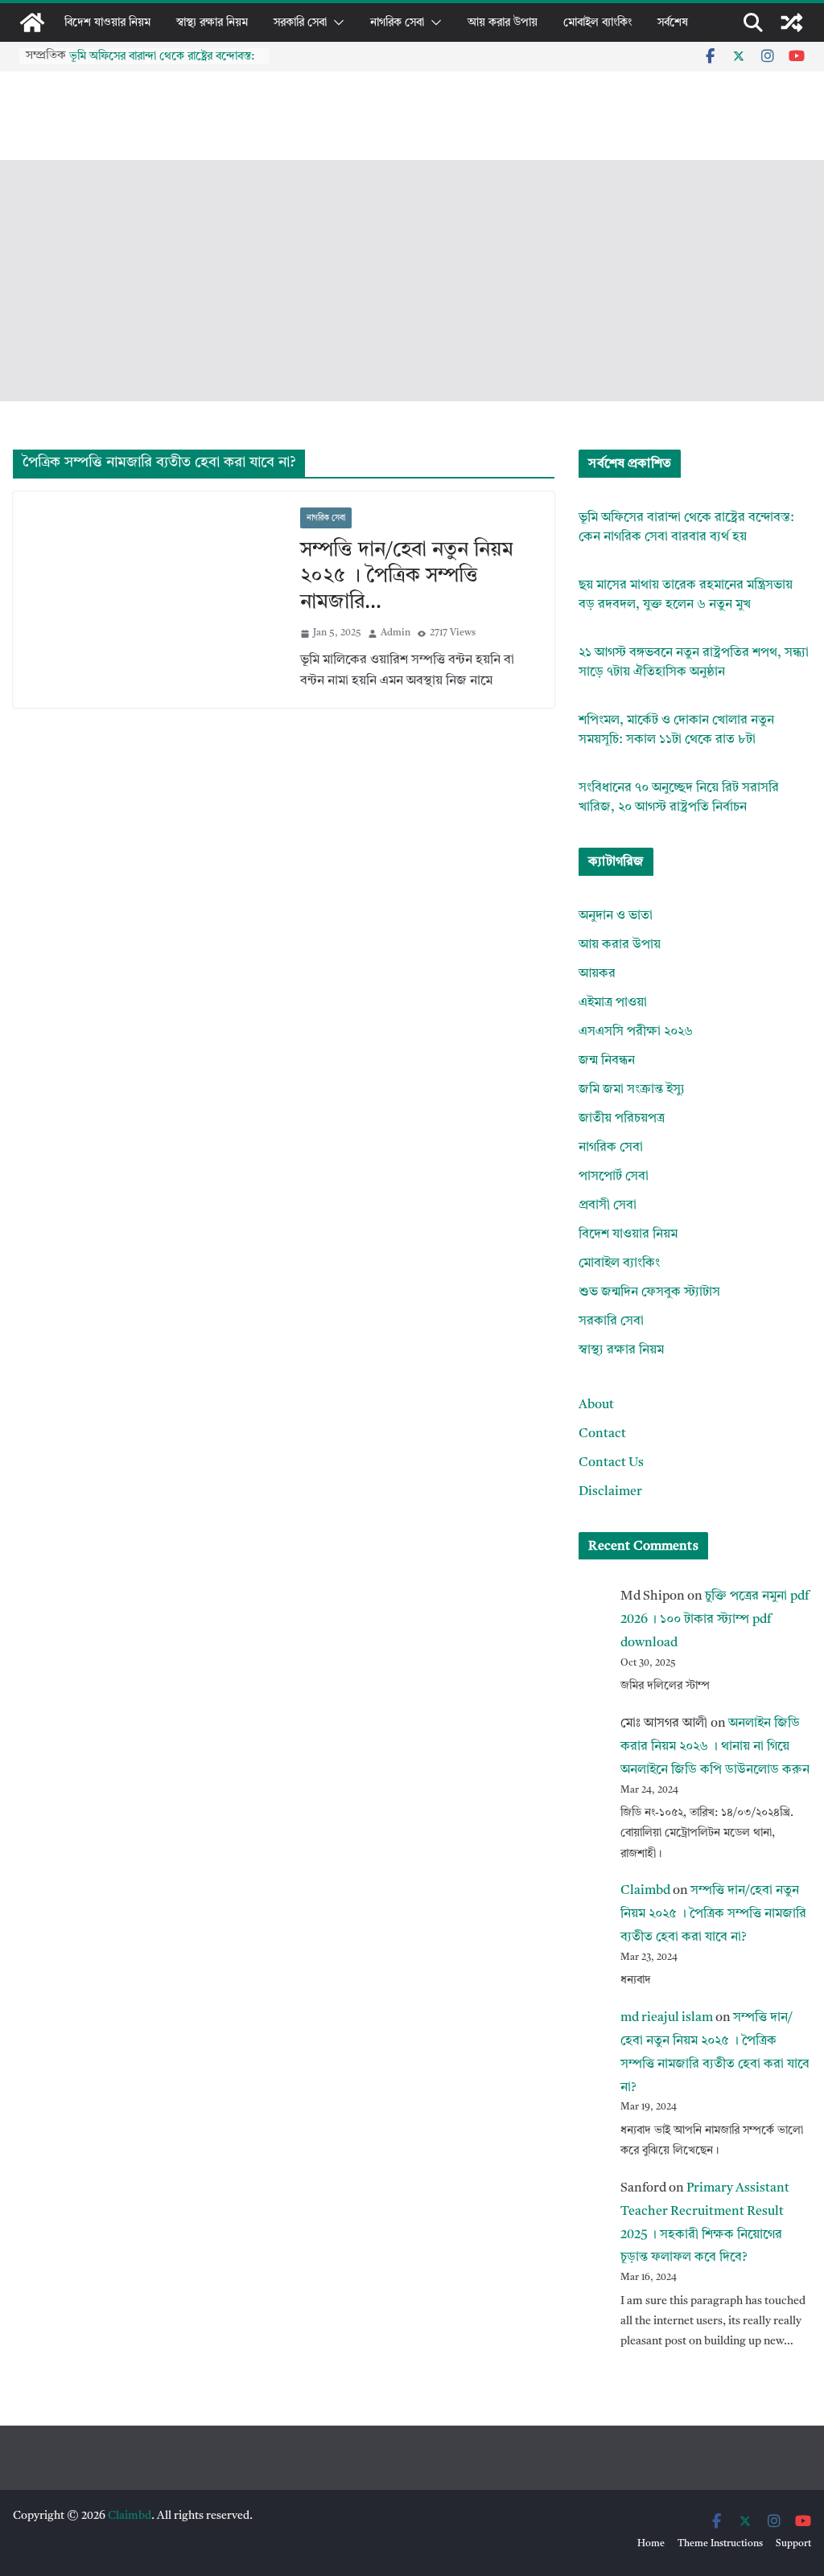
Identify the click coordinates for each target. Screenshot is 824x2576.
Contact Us (611, 1463)
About (596, 1405)
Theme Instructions (720, 2544)
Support (793, 2544)
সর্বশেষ (673, 23)
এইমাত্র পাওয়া (613, 1003)
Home (651, 2544)
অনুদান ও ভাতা (616, 916)
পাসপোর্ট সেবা (614, 1177)
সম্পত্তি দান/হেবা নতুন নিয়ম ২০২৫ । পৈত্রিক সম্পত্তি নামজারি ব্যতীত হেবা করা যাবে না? (713, 1914)
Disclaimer (610, 1492)
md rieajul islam (667, 2018)
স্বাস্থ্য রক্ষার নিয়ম (212, 23)
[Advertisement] (412, 281)
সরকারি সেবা (300, 23)
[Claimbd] (32, 23)
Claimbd (645, 1891)
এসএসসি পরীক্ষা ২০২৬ (636, 1032)
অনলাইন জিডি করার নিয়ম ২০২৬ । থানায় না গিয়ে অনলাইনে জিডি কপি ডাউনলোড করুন (715, 1747)
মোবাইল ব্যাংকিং (597, 23)
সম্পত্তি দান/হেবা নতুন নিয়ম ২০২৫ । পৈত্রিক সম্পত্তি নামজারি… (407, 577)
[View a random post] (792, 23)
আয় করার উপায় (503, 23)
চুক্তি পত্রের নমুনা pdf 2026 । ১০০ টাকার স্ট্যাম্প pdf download (715, 1620)
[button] (336, 23)
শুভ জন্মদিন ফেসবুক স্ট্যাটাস (649, 1292)
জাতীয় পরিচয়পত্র (622, 1119)
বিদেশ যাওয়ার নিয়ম (107, 23)
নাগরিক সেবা (397, 23)
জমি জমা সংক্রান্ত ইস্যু (632, 1090)
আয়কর (597, 974)
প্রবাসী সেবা (608, 1206)
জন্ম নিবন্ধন (607, 1061)
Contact (602, 1434)
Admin (396, 633)
